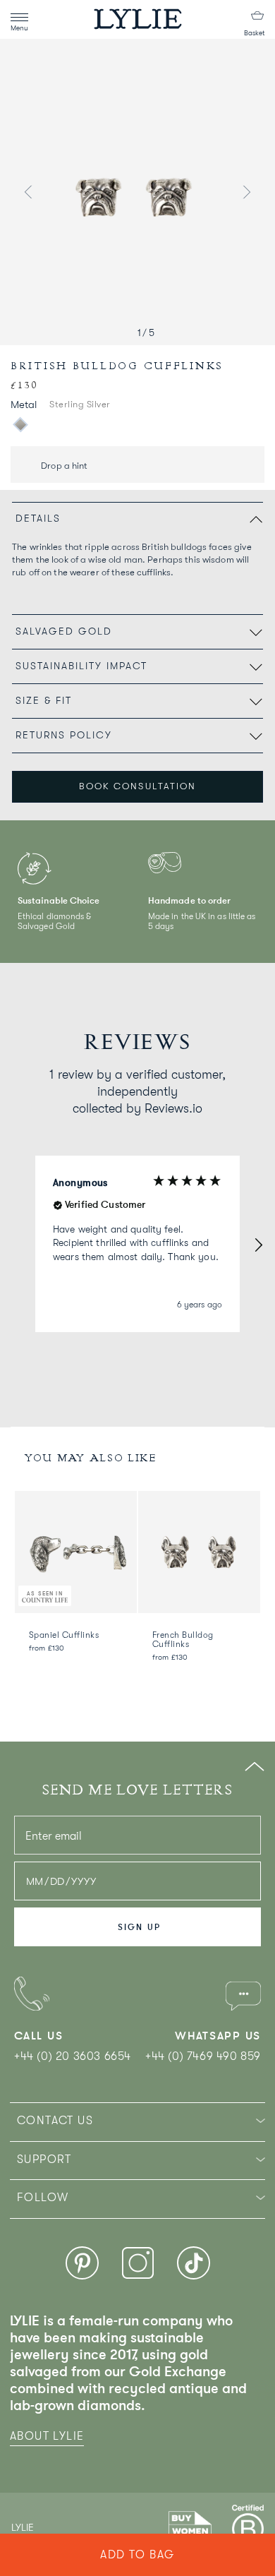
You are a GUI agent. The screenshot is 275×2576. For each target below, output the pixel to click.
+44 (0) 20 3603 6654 (73, 2056)
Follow (43, 2198)
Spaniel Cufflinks (64, 1635)
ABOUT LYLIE (47, 2436)
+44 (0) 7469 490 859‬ (203, 2056)
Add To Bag (137, 2555)
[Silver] (20, 424)
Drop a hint (63, 466)
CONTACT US (55, 2121)
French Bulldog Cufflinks (183, 1640)
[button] (258, 1244)
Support (44, 2159)
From (47, 1648)
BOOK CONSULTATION (137, 786)
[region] (137, 1244)
